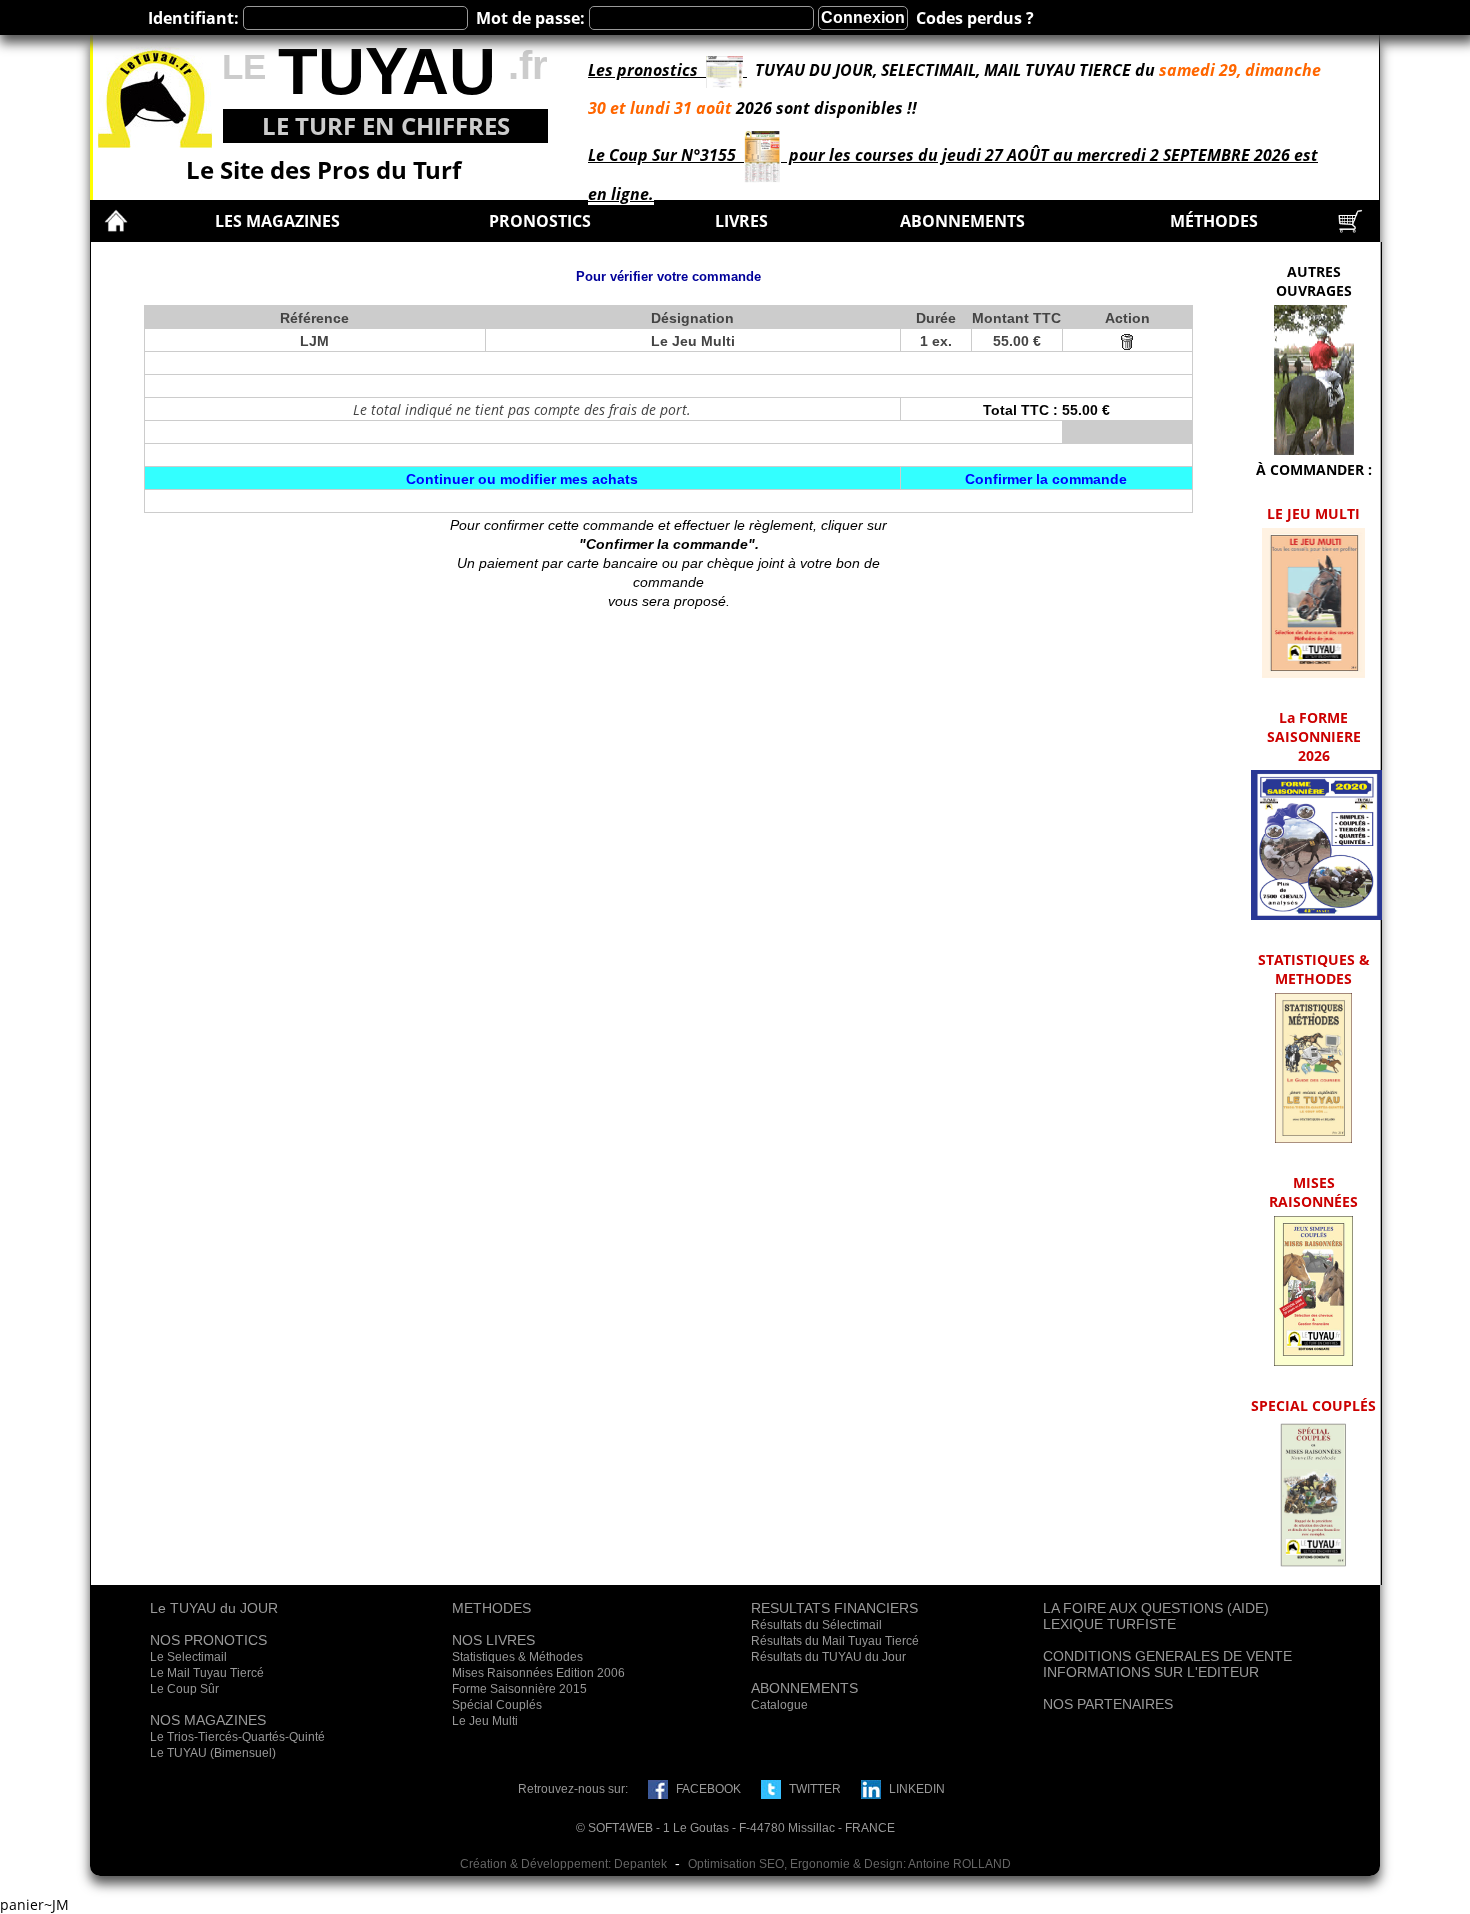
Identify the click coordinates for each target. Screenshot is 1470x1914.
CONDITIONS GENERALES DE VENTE (1167, 1656)
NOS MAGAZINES (208, 1720)
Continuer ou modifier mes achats (522, 479)
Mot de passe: (530, 18)
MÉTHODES (1214, 221)
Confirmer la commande (1046, 479)
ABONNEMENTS (962, 221)
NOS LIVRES (493, 1640)
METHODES (491, 1608)
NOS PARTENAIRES (1108, 1704)
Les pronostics (647, 70)
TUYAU (387, 71)
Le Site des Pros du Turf (323, 169)
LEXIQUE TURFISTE (1109, 1624)
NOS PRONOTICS (208, 1640)
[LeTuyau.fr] (155, 94)
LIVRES (741, 221)
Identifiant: (193, 18)
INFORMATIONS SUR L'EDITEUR (1151, 1672)
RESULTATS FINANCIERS (834, 1608)
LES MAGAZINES (277, 221)
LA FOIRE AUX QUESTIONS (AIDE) (1156, 1608)
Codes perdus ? (975, 18)
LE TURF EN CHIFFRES (386, 125)
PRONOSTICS (540, 221)
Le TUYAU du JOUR (214, 1608)
